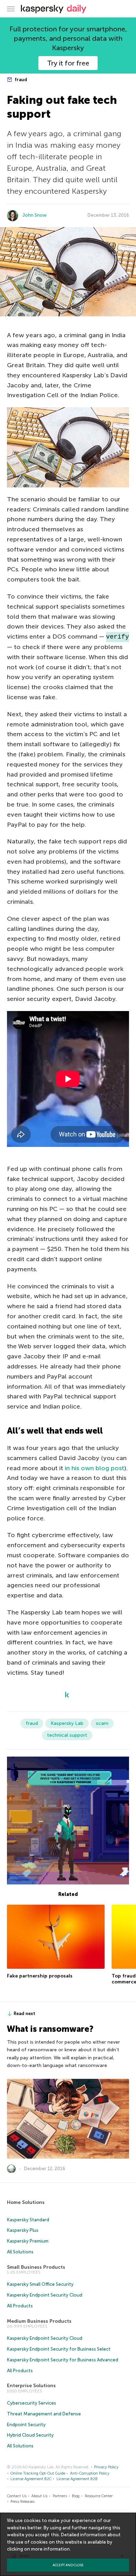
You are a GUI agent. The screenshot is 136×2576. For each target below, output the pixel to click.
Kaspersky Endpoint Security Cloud (45, 2295)
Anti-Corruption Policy (90, 2473)
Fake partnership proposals (40, 1976)
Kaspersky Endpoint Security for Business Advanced (63, 2360)
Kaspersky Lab (67, 1723)
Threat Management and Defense (44, 2414)
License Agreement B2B (77, 2479)
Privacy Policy (106, 2467)
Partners (60, 2496)
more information (50, 2549)
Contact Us (17, 2496)
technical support (67, 1735)
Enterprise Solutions (31, 2386)
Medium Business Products (39, 2321)
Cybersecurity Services (32, 2403)
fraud (20, 80)
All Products (20, 2306)
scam (102, 1723)
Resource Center (99, 2496)
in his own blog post (95, 1468)
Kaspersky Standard (28, 2220)
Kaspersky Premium (28, 2241)
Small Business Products (36, 2267)
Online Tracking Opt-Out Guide (38, 2473)
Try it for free (68, 63)
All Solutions (20, 2252)
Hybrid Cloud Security (30, 2435)
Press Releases (22, 2502)
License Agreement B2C (31, 2479)
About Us (39, 2496)
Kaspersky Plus (23, 2230)
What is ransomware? (50, 2029)
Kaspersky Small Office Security (40, 2284)
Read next (24, 2014)
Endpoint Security (26, 2425)
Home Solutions (26, 2202)
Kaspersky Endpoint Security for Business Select (59, 2349)
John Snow (35, 215)
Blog (76, 2496)
